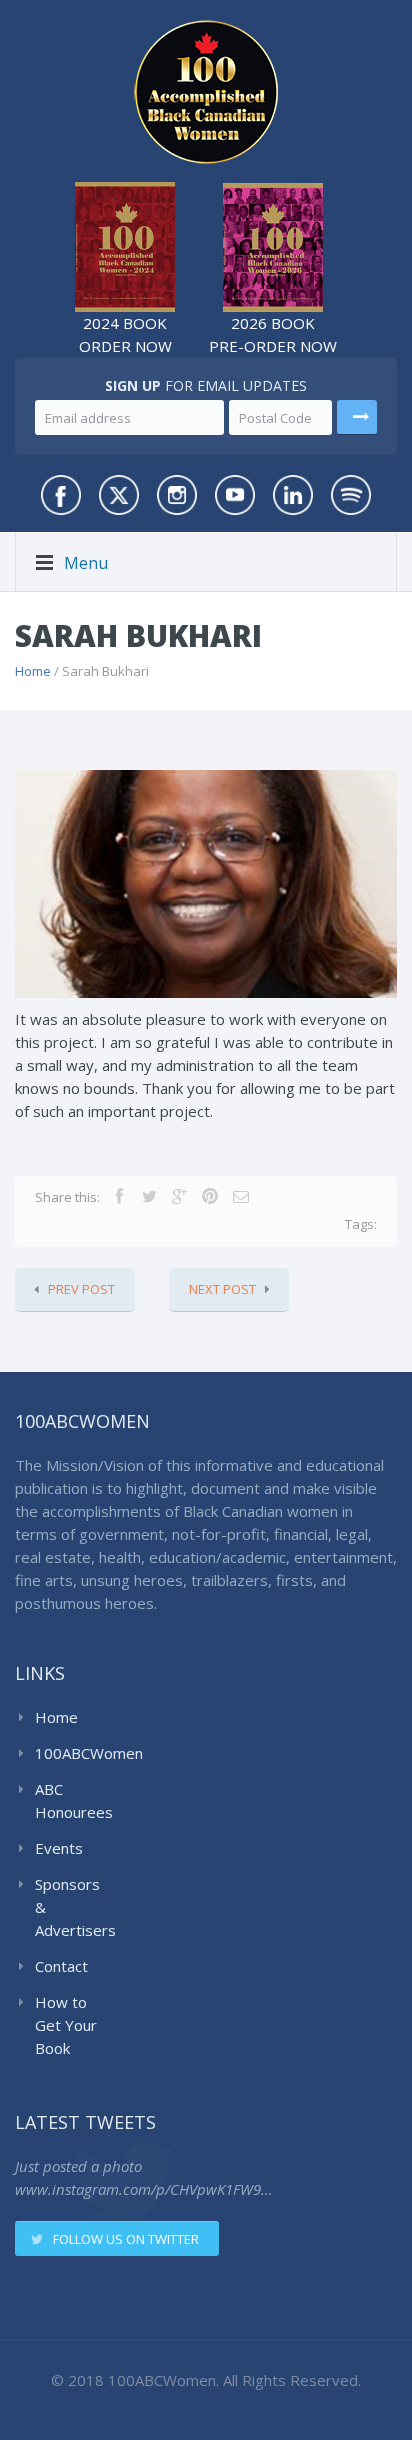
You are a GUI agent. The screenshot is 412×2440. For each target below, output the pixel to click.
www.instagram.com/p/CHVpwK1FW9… (143, 2189)
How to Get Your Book (66, 2025)
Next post (222, 1289)
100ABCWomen (71, 1753)
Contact (61, 1966)
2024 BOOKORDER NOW (125, 334)
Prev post (81, 1289)
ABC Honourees (71, 1800)
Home (33, 671)
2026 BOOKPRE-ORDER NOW (273, 334)
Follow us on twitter (126, 2239)
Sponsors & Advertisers (71, 1907)
